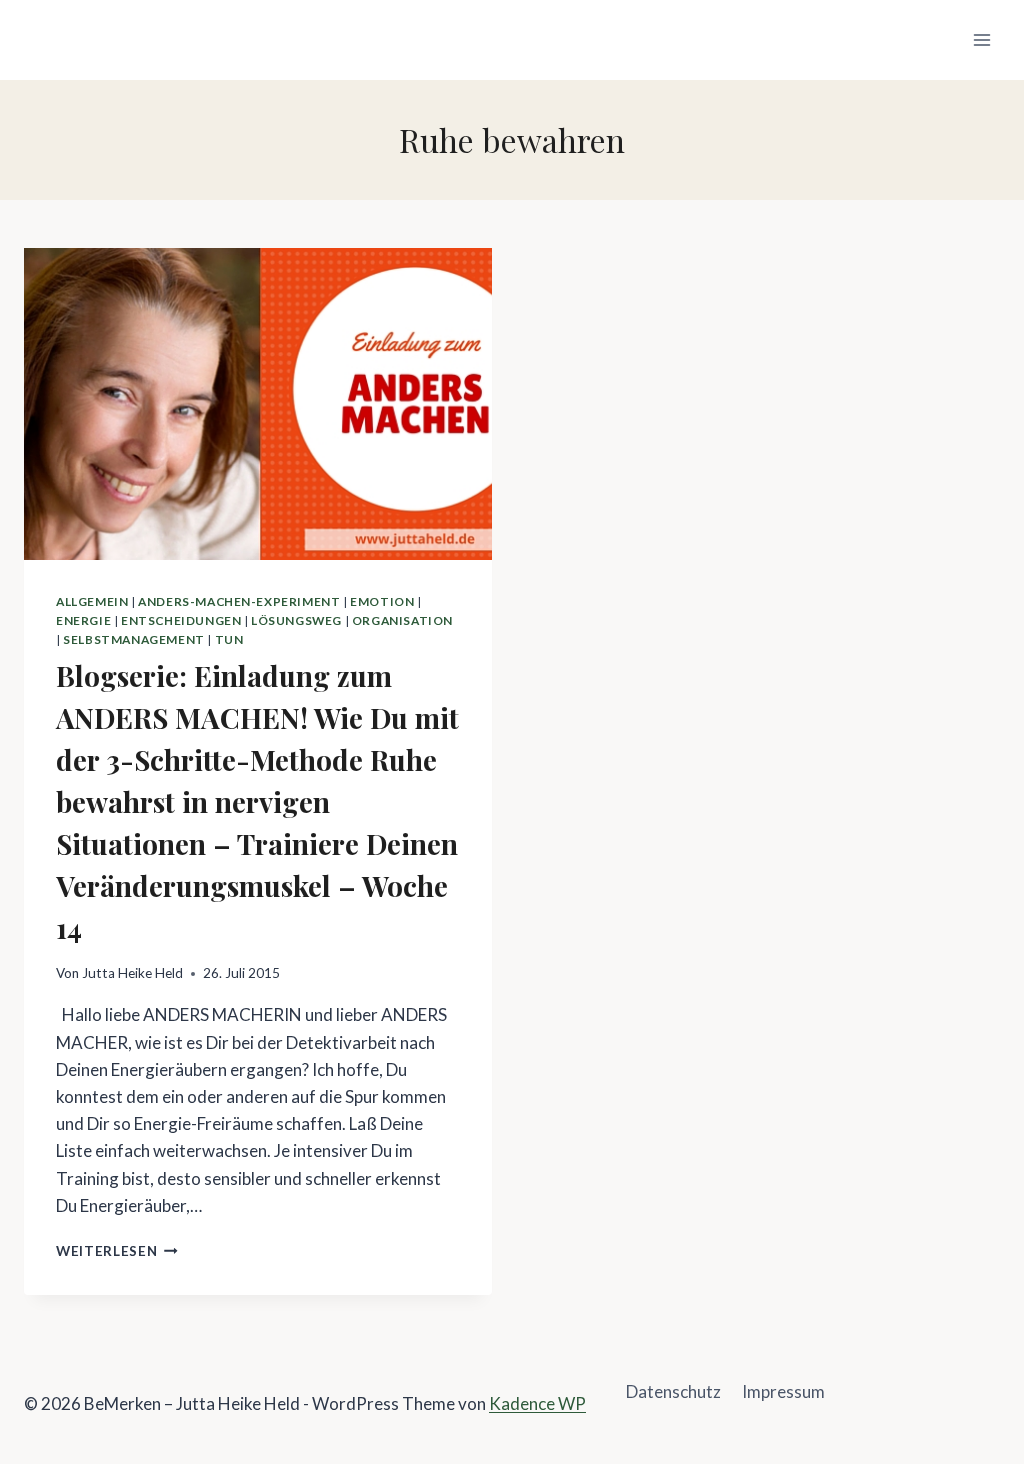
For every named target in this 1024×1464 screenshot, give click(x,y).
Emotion (382, 601)
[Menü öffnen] (981, 39)
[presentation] (258, 404)
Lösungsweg (296, 620)
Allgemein (92, 601)
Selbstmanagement (134, 639)
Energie (83, 620)
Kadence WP (537, 1403)
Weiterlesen (117, 1251)
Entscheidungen (181, 620)
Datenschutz (673, 1391)
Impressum (783, 1391)
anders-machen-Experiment (239, 601)
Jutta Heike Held (132, 973)
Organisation (402, 620)
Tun (229, 639)
